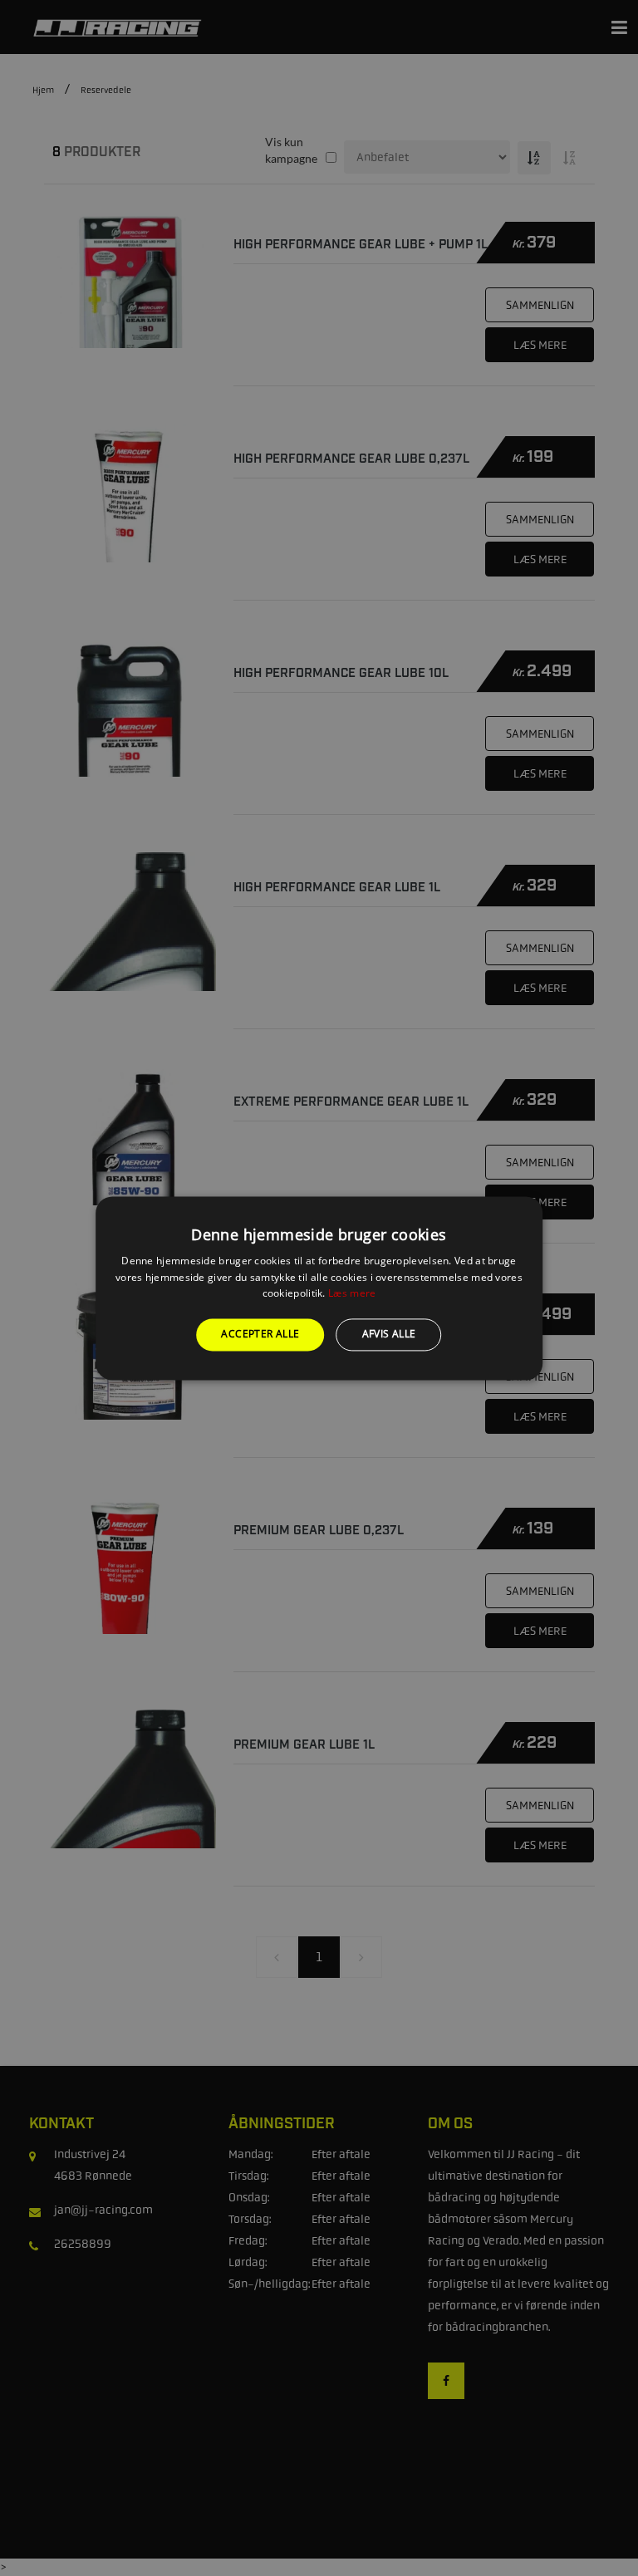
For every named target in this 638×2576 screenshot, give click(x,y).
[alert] (319, 1288)
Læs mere (352, 1294)
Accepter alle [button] (260, 1335)
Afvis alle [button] (389, 1335)
